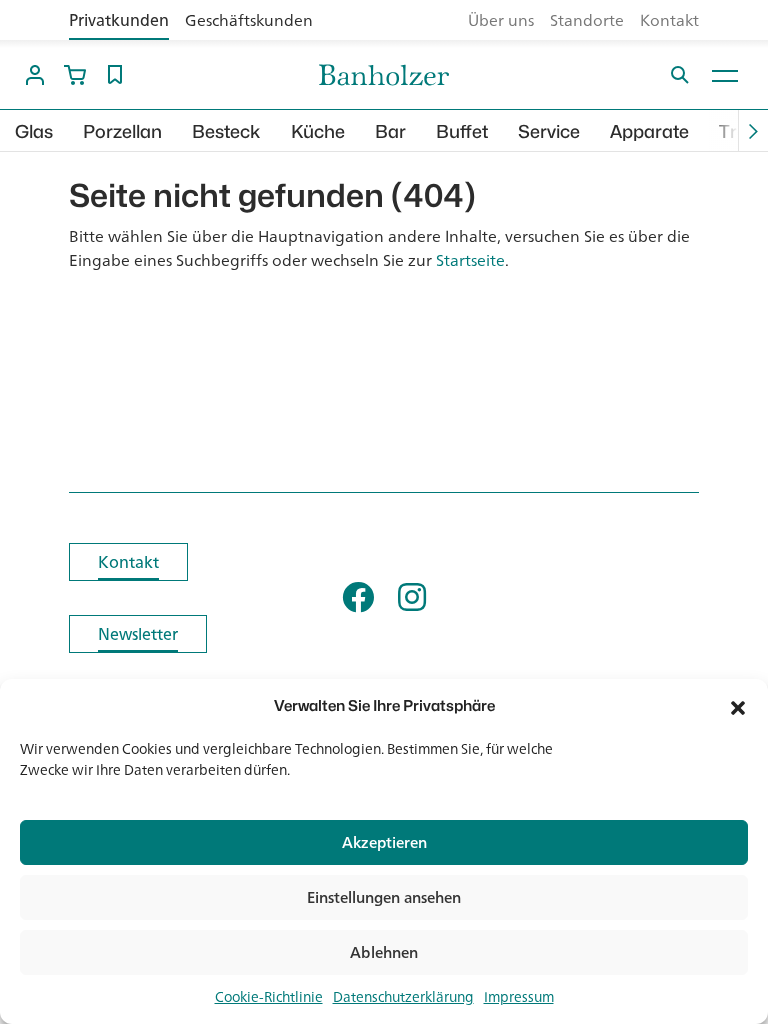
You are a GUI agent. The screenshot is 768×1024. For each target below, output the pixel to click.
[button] (738, 706)
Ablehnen (384, 952)
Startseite (470, 260)
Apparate (649, 131)
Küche (318, 131)
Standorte (587, 20)
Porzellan (122, 131)
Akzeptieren (384, 842)
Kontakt (669, 20)
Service (549, 131)
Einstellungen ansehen (384, 897)
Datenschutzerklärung (403, 997)
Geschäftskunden (249, 20)
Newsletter (138, 634)
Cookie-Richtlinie (269, 997)
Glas (34, 131)
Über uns (501, 20)
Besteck (226, 131)
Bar (390, 131)
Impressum (519, 997)
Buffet (462, 131)
